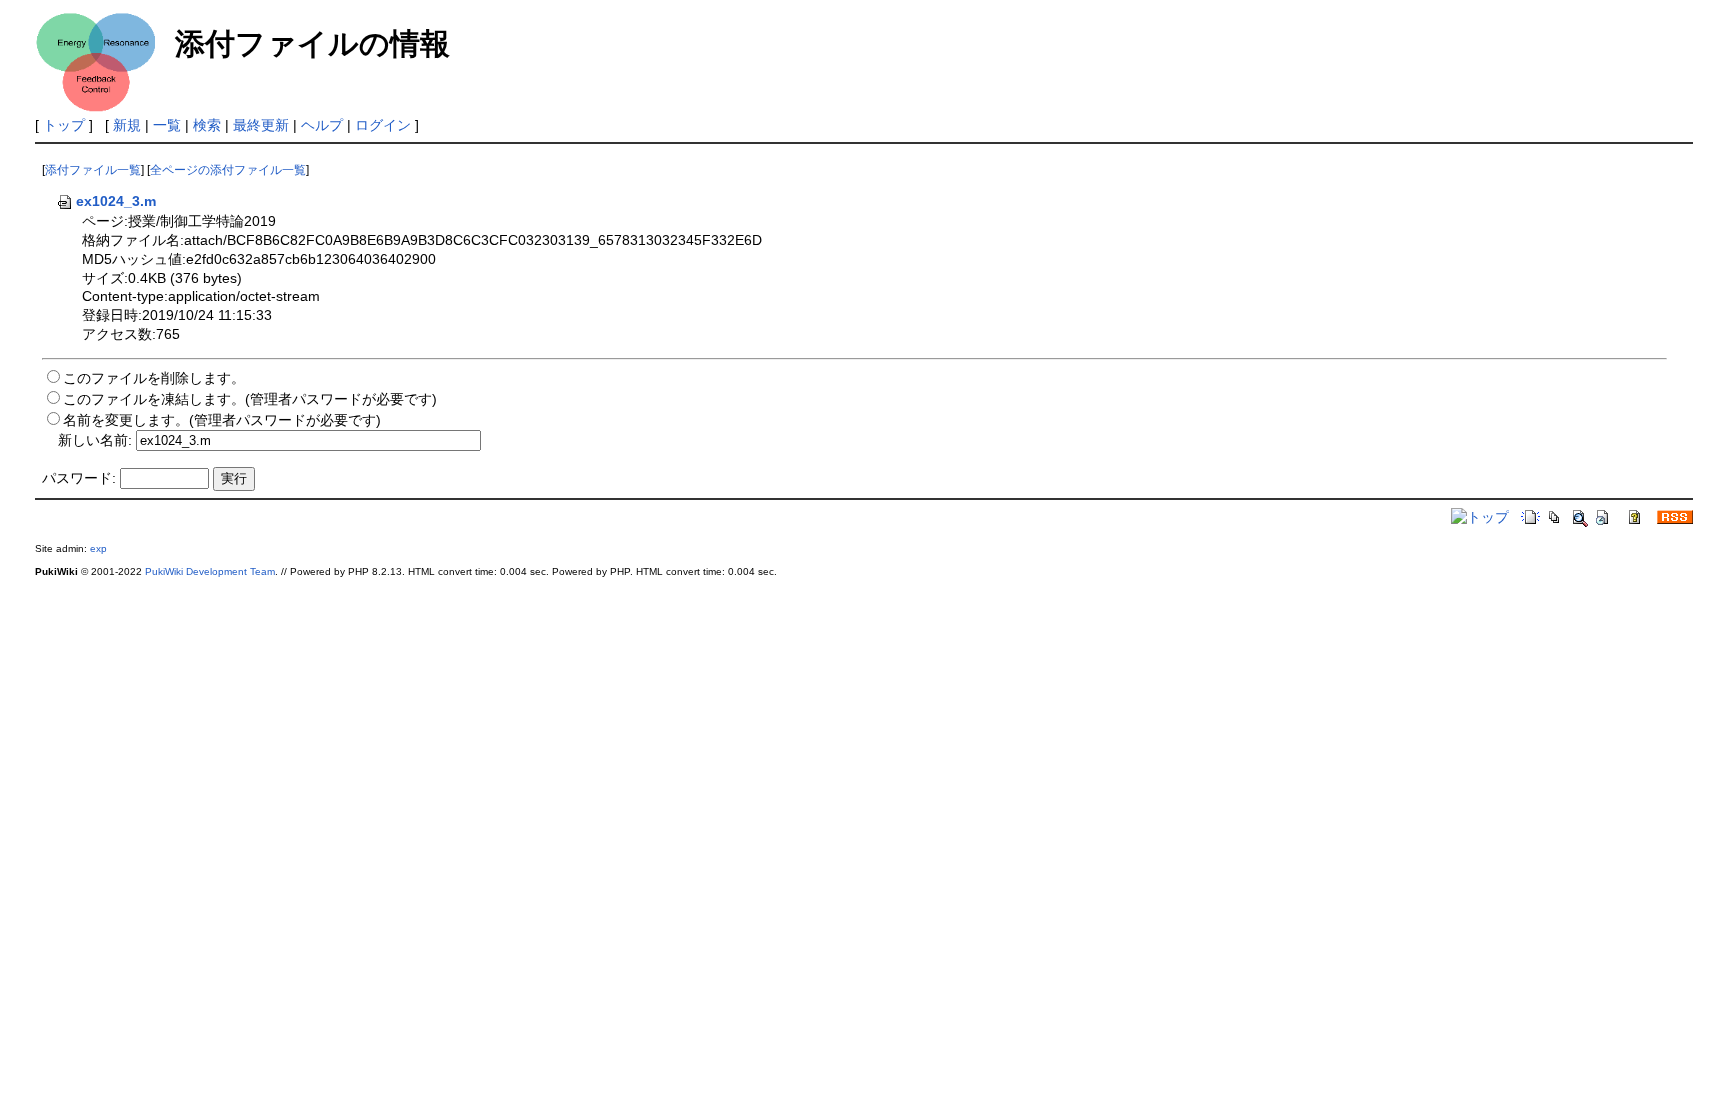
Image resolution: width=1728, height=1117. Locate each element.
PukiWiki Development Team (210, 571)
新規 (127, 125)
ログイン (383, 125)
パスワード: (79, 478)
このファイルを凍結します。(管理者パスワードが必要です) (250, 399)
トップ (64, 125)
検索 (207, 125)
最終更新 (261, 125)
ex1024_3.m (116, 201)
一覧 (167, 125)
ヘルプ (322, 125)
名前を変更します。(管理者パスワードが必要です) (222, 420)
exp (98, 548)
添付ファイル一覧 (93, 170)
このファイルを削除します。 (154, 378)
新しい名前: (95, 440)
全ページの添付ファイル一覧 (228, 170)
